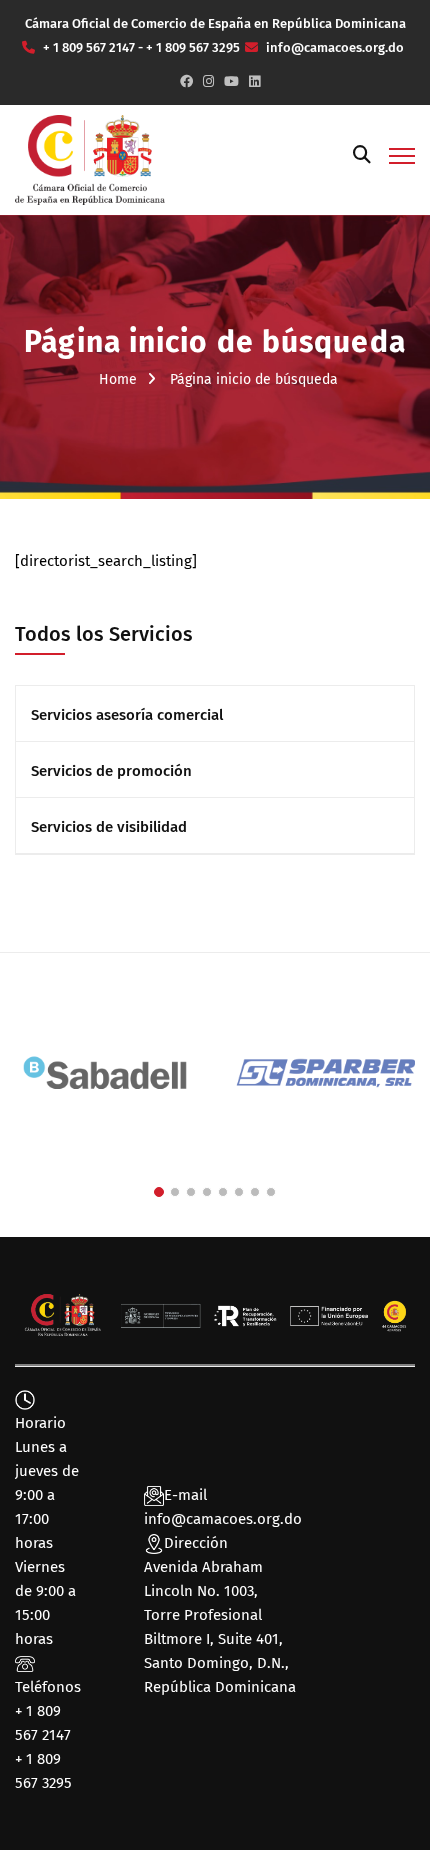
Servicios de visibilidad (109, 827)
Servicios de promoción (111, 771)
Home (118, 379)
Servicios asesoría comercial (127, 715)
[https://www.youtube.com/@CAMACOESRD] (231, 81)
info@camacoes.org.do (223, 1519)
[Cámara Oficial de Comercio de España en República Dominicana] (90, 159)
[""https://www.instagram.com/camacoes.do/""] (208, 81)
